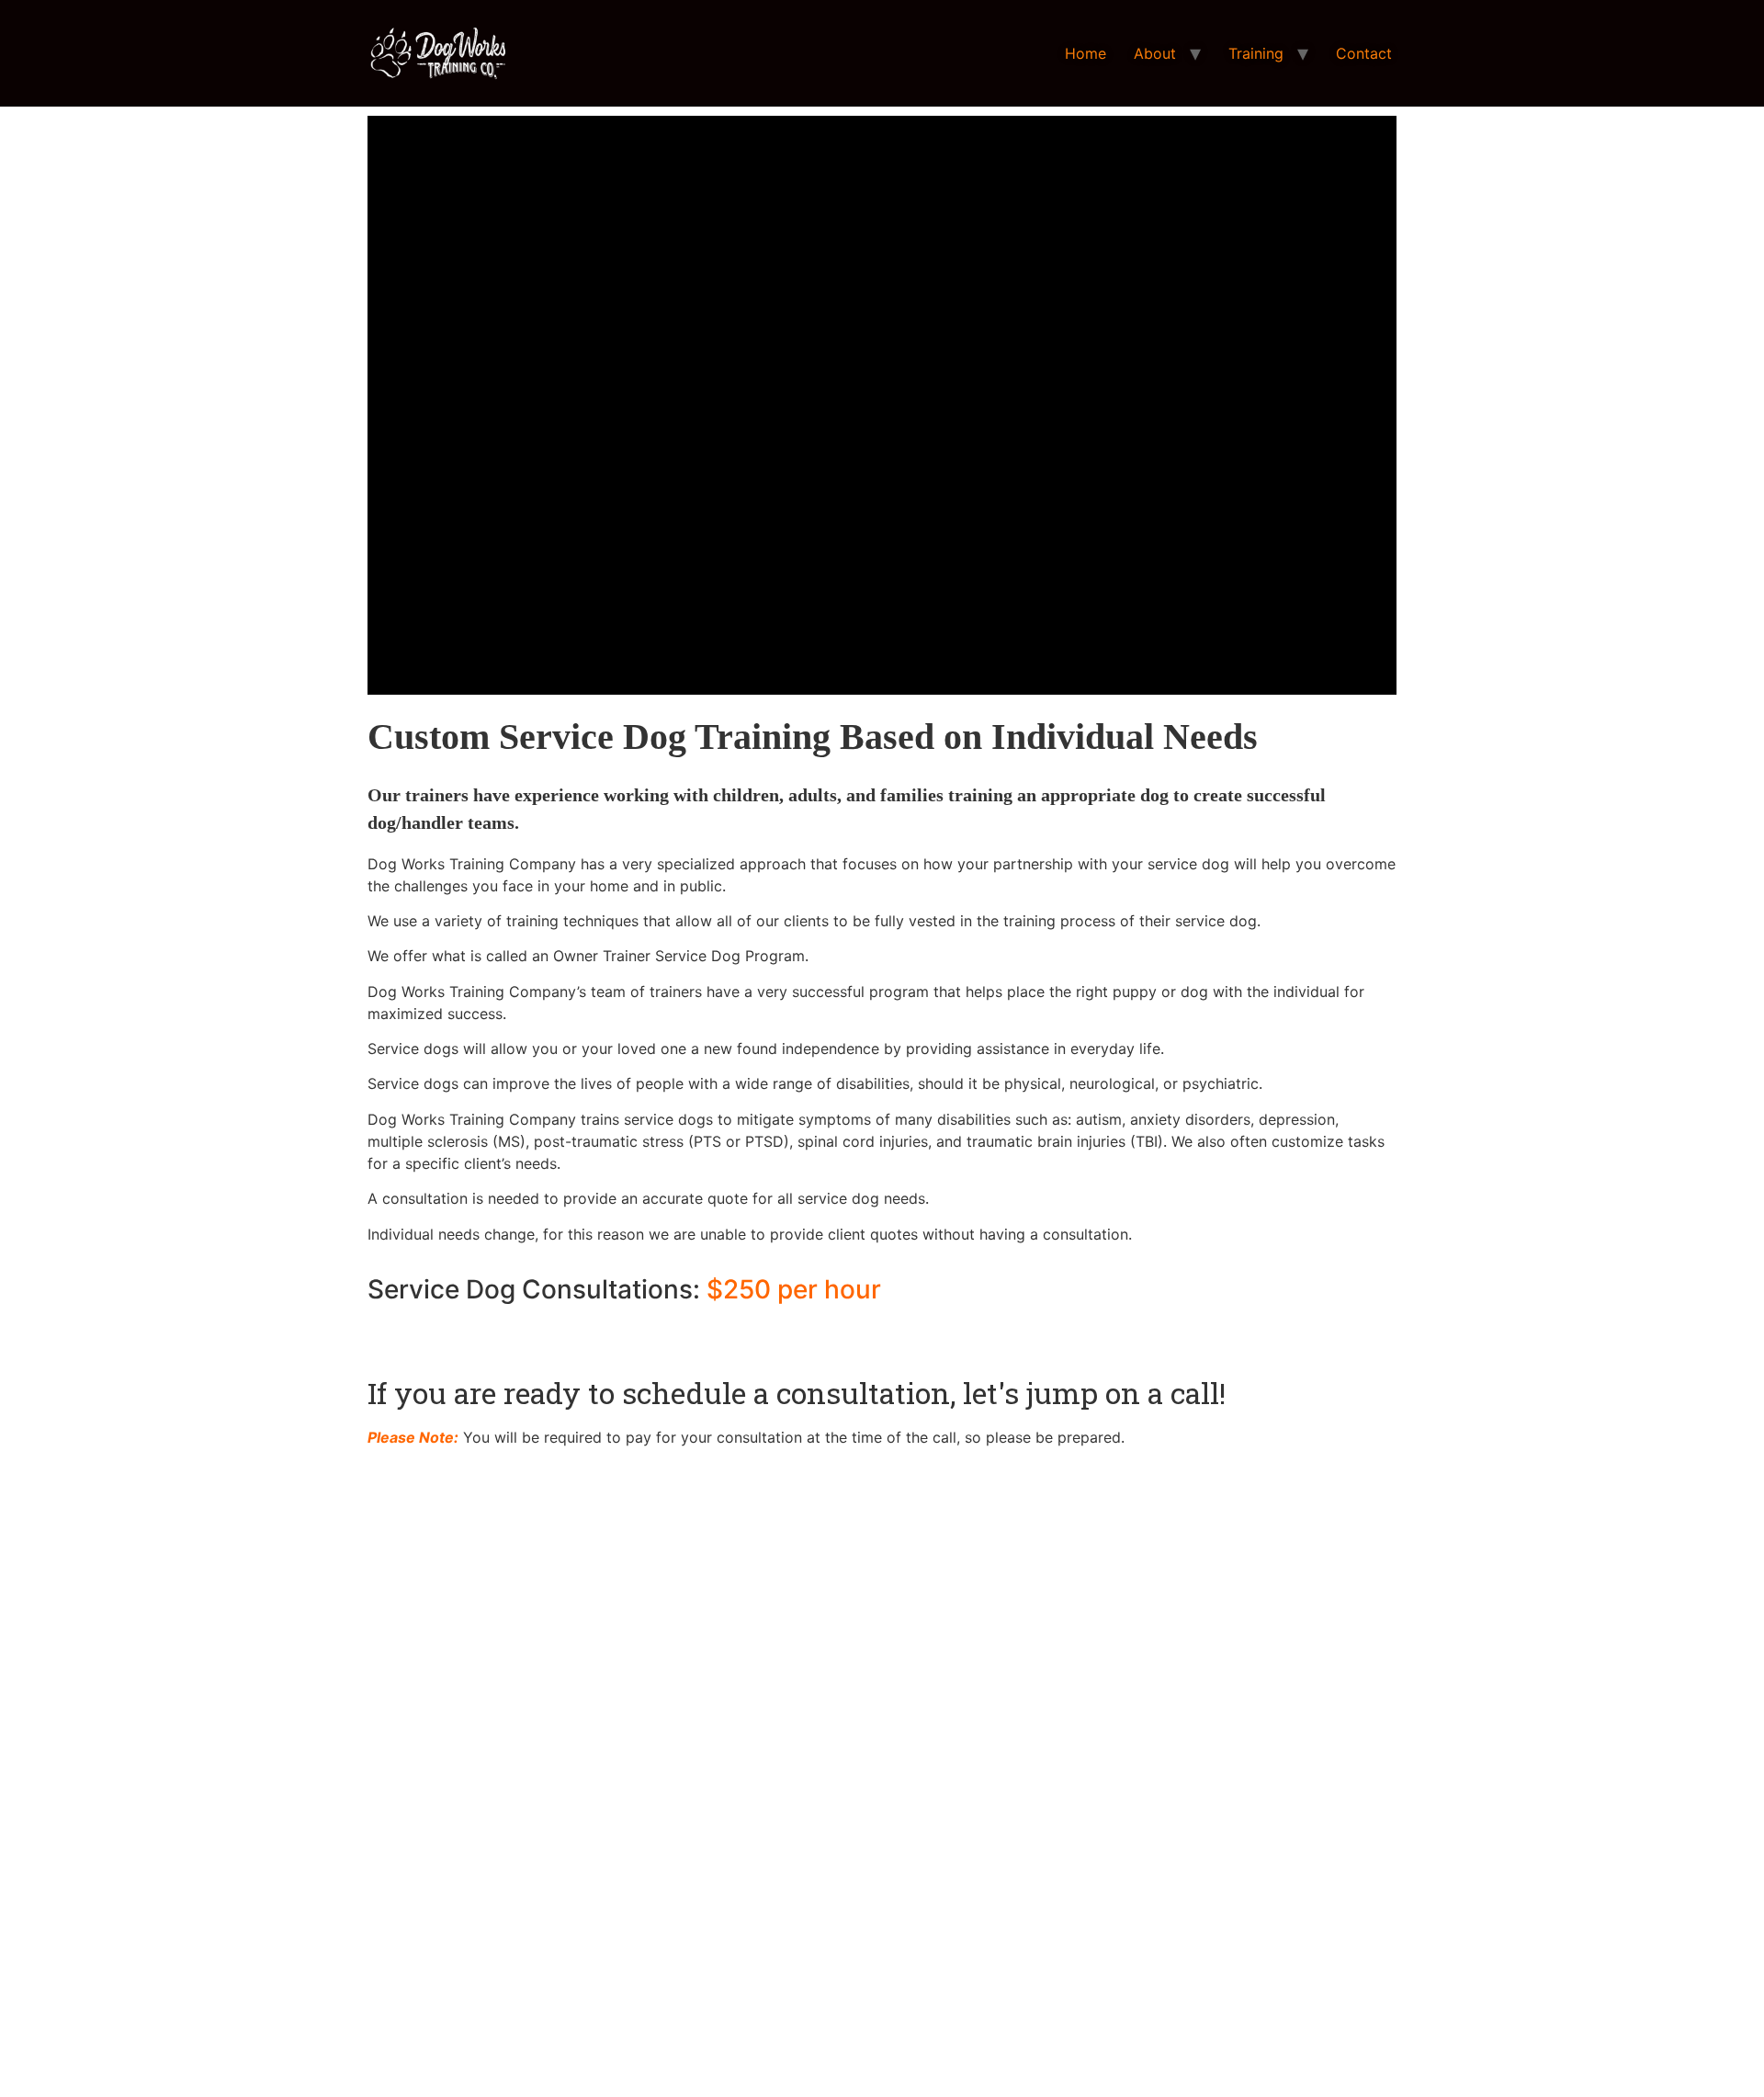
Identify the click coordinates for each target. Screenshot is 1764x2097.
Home (1086, 53)
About (1155, 53)
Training (1256, 53)
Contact (1364, 53)
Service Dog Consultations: (624, 1289)
